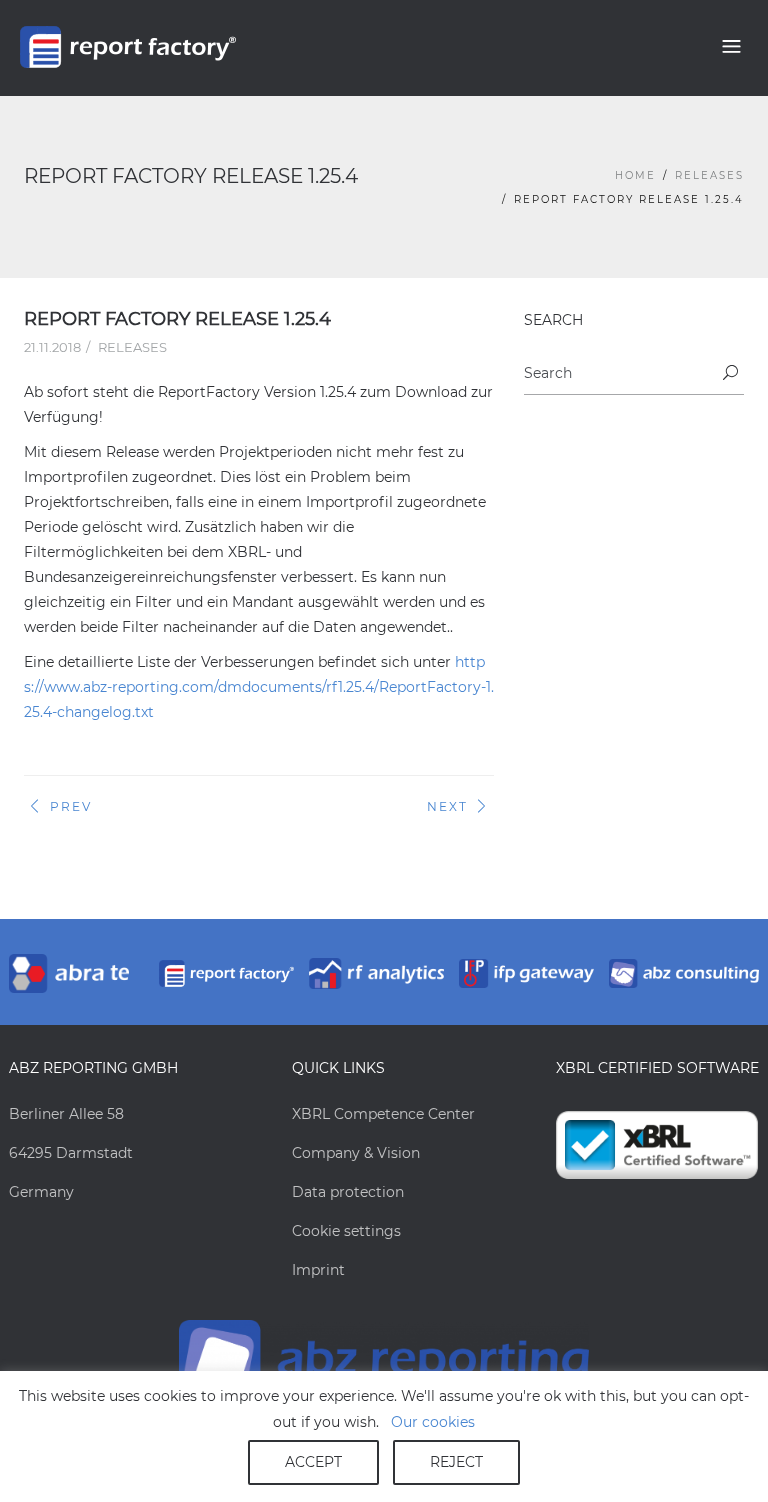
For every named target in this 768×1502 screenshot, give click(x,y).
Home (635, 175)
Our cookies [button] (433, 1422)
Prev (71, 806)
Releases (709, 175)
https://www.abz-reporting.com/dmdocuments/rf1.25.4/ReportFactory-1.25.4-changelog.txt (259, 687)
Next (447, 806)
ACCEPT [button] (313, 1462)
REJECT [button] (456, 1462)
